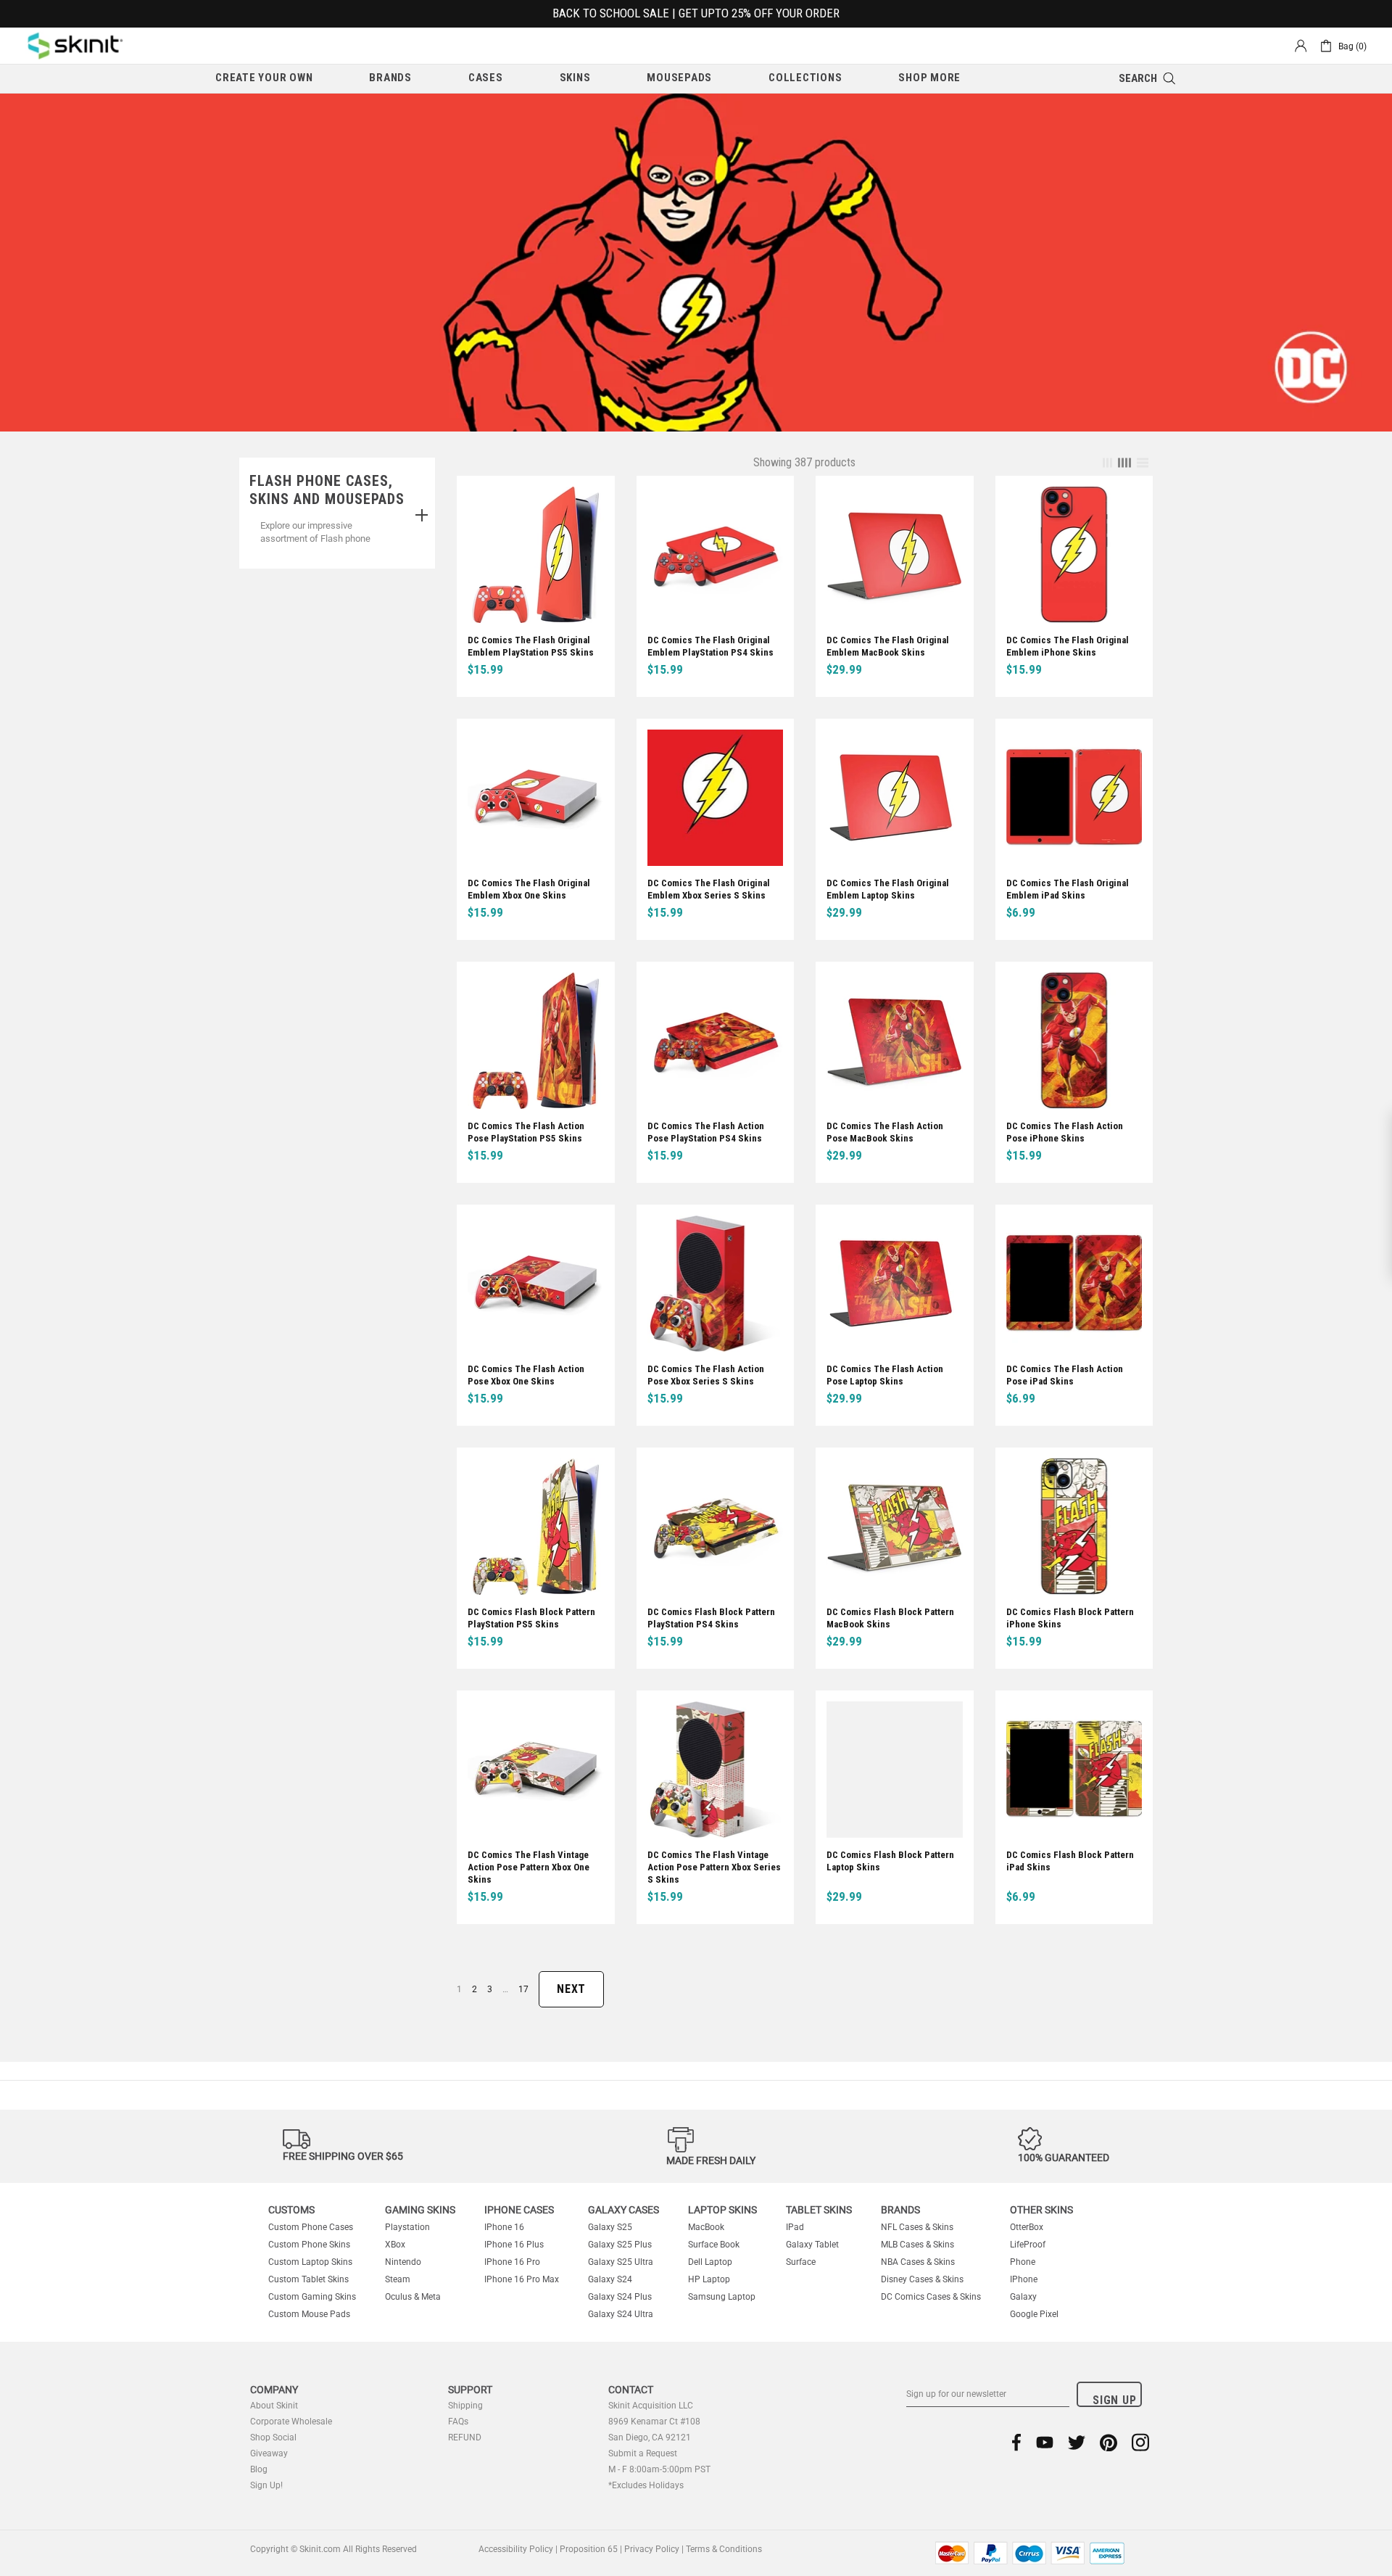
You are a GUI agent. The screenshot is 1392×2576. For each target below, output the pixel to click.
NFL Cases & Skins (917, 2227)
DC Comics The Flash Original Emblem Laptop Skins (888, 889)
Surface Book (714, 2245)
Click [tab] (422, 516)
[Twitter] (1077, 2442)
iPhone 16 (504, 2227)
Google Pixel (1034, 2314)
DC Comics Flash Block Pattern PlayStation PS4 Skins (711, 1618)
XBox (395, 2245)
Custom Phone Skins (309, 2245)
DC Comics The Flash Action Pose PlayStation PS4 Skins (706, 1132)
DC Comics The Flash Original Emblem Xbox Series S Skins (709, 889)
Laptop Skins (722, 2210)
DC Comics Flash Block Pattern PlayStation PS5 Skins (531, 1618)
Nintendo (403, 2262)
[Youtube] (1045, 2442)
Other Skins (1041, 2210)
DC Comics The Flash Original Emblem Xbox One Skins (529, 889)
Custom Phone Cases (311, 2227)
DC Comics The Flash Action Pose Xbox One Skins (526, 1375)
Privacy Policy (652, 2549)
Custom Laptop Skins (310, 2262)
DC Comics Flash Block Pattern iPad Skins (1070, 1861)
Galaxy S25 (610, 2227)
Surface (801, 2262)
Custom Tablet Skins (308, 2279)
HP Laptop (709, 2279)
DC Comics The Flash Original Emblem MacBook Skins (888, 646)
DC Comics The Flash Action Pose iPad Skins (1065, 1375)
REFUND (465, 2437)
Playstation (407, 2227)
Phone (1023, 2262)
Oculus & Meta (413, 2297)
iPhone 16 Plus (514, 2245)
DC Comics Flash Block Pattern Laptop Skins (890, 1861)
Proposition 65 (589, 2549)
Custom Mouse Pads (309, 2314)
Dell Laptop (710, 2262)
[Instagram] (1140, 2442)
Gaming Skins (420, 2210)
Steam (398, 2279)
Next (571, 1989)
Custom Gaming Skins (312, 2297)
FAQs (458, 2422)
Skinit (75, 46)
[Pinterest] (1109, 2442)
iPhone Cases (519, 2210)
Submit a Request (643, 2453)
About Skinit (274, 2406)
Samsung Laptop (722, 2297)
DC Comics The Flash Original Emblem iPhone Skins (1068, 646)
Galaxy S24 (610, 2279)
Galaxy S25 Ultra (621, 2262)
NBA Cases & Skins (918, 2262)
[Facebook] (1017, 2442)
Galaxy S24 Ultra (621, 2314)
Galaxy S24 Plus (620, 2297)
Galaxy (1023, 2297)
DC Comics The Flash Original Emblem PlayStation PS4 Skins (710, 646)
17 (523, 1989)
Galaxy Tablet (812, 2245)
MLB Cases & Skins (917, 2245)
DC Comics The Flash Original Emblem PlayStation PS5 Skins (531, 646)
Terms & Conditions (724, 2549)
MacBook (706, 2227)
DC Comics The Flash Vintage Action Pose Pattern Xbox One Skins (529, 1867)
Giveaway (269, 2453)
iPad (795, 2227)
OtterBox (1027, 2227)
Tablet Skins (819, 2210)
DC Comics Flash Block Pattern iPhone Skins (1070, 1618)
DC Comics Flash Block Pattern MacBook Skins (890, 1618)
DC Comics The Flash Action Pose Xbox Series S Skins (706, 1375)
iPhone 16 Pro (512, 2262)
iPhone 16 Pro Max (522, 2279)
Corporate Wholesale (291, 2422)
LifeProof (1028, 2245)
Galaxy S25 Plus (620, 2245)
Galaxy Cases (623, 2210)
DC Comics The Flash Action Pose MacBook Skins (885, 1132)
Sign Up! (266, 2485)
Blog (259, 2469)
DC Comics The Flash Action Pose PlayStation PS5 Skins (526, 1132)
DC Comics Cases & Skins (931, 2297)
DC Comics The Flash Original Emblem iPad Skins (1068, 889)
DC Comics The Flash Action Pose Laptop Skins (885, 1375)
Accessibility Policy (516, 2549)
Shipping (465, 2406)
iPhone (1024, 2279)
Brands (900, 2210)
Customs (291, 2210)
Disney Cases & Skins (922, 2279)
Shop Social (273, 2437)
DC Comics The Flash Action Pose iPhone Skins (1065, 1132)
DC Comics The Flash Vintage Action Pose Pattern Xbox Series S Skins (714, 1867)
